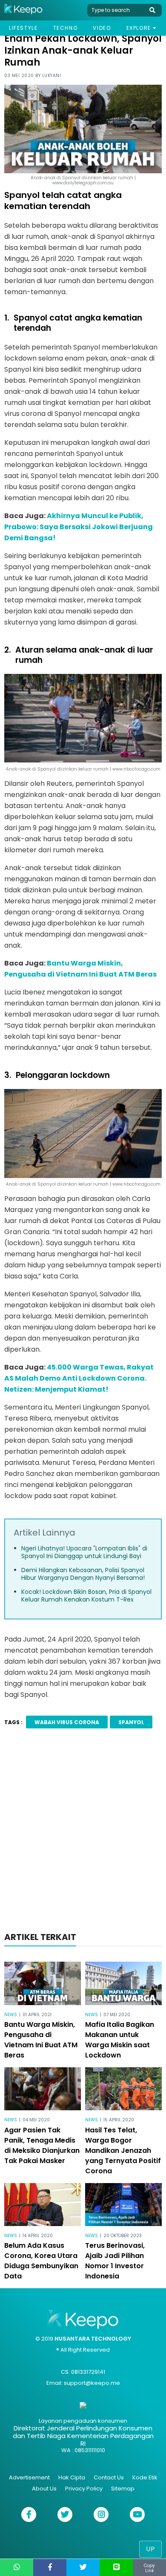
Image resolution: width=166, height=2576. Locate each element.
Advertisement (29, 2477)
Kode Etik (145, 2477)
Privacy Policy (84, 2489)
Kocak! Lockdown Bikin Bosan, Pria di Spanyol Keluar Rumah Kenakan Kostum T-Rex (86, 1596)
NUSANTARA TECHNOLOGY (93, 2339)
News (11, 2015)
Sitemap (123, 2489)
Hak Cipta (72, 2477)
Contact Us (109, 2477)
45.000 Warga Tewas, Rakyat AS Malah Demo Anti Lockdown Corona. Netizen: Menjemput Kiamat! (79, 1378)
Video (102, 28)
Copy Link (149, 2568)
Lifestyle (23, 28)
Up (150, 2549)
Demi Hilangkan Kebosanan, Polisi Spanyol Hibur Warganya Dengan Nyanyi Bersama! (83, 1574)
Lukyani (52, 76)
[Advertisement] (83, 1833)
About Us (44, 2489)
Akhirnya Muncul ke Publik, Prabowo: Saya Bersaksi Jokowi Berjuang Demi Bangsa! (79, 527)
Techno (66, 28)
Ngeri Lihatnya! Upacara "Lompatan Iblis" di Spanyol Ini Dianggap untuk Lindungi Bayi (84, 1552)
